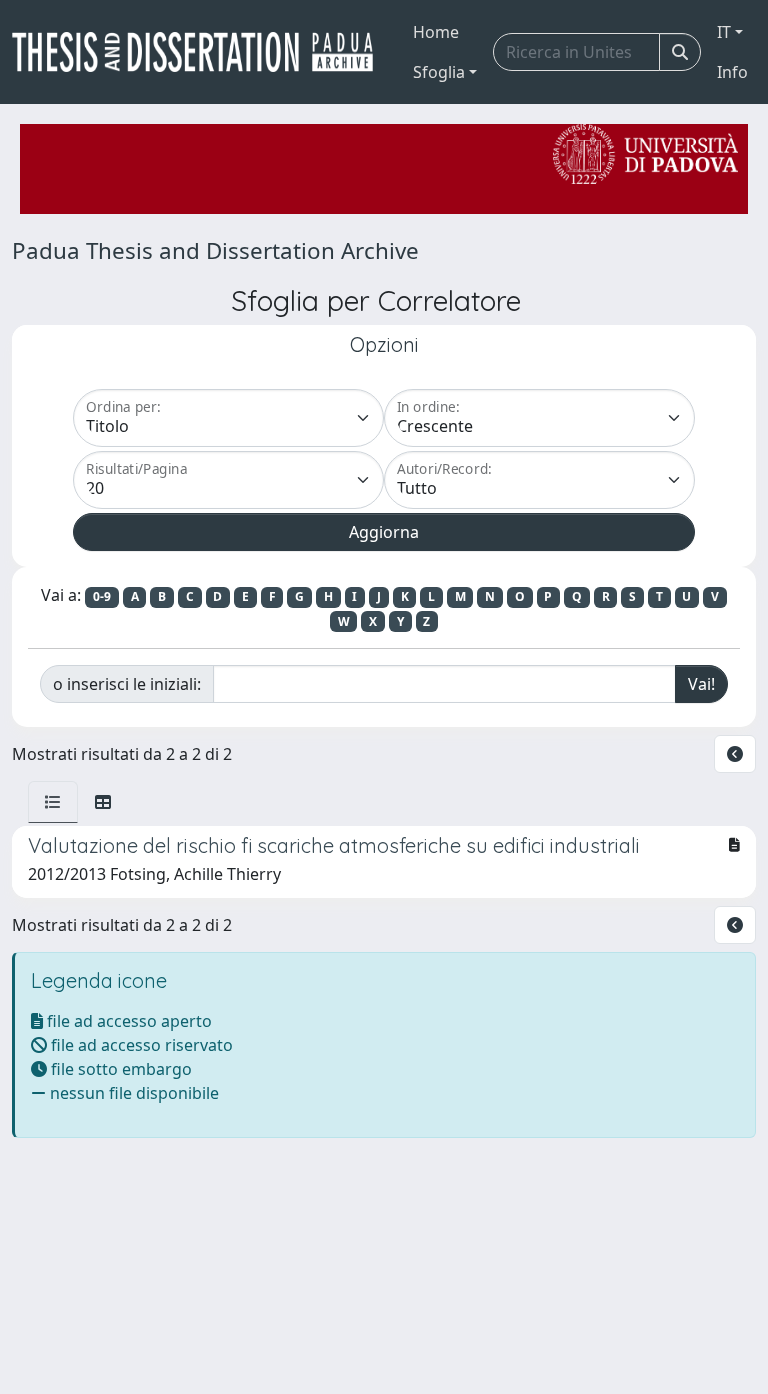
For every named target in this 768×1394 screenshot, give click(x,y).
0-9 (102, 596)
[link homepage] (200, 52)
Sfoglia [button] (439, 72)
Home (436, 32)
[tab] (53, 802)
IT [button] (724, 32)
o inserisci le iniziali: (127, 684)
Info (732, 72)
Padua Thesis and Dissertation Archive (215, 250)
